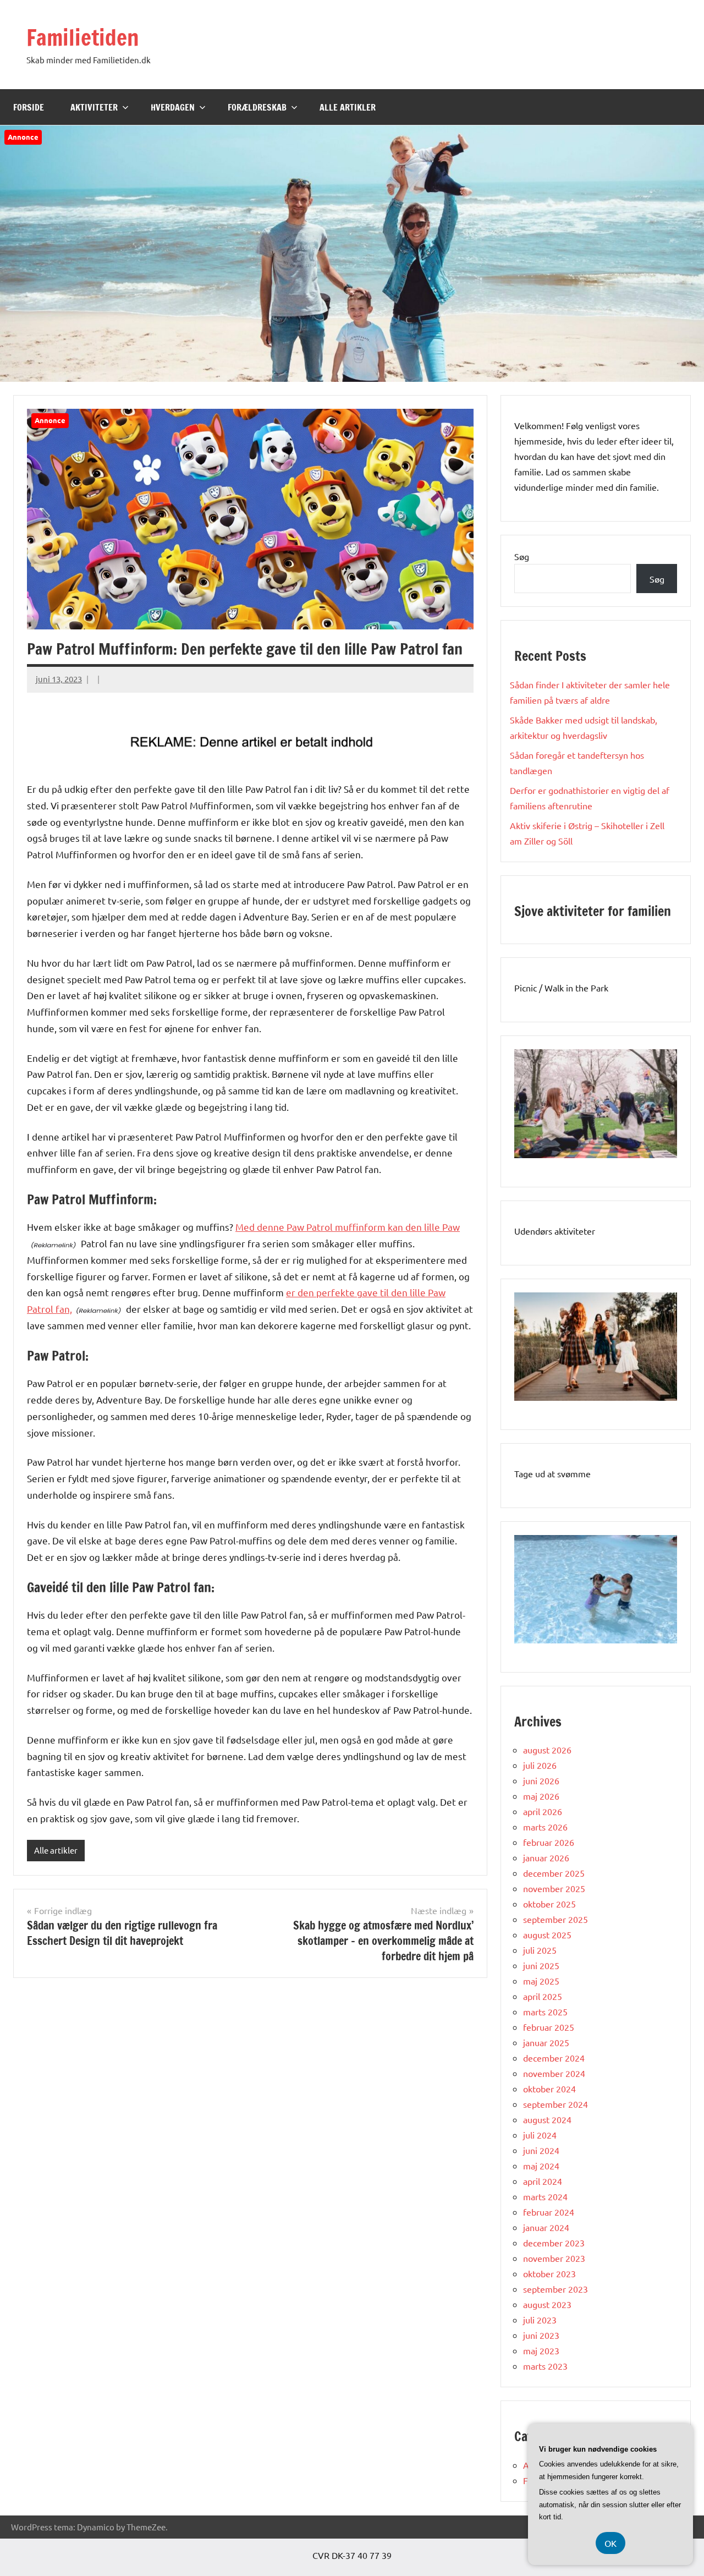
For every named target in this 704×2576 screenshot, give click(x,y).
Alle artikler (348, 107)
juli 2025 (540, 1950)
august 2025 (547, 1934)
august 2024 (547, 2119)
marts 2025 (545, 2012)
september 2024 (555, 2104)
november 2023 (554, 2258)
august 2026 (547, 1750)
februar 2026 (549, 1842)
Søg (522, 556)
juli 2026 (540, 1765)
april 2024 (543, 2181)
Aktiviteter (94, 107)
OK (610, 2543)
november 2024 (554, 2073)
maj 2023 (541, 2350)
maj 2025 (541, 1981)
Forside (29, 107)
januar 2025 (546, 2042)
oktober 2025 (549, 1904)
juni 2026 (541, 1780)
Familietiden (83, 37)
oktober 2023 (549, 2273)
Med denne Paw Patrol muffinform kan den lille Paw (348, 1227)
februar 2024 (549, 2212)
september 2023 (555, 2289)
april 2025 (543, 1996)
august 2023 (547, 2304)
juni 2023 (541, 2335)
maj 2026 (541, 1796)
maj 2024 (541, 2166)
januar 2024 (546, 2227)
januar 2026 (546, 1857)
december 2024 (554, 2058)
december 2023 (554, 2243)
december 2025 (554, 1873)
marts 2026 (545, 1827)
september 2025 (555, 1919)
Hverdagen (173, 107)
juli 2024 (540, 2135)
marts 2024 (545, 2196)
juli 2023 (540, 2320)
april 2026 (543, 1811)
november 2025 (554, 1888)
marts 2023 (545, 2366)
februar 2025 (549, 2027)
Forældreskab (257, 107)
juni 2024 (541, 2150)
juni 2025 (541, 1965)
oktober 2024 (549, 2089)
